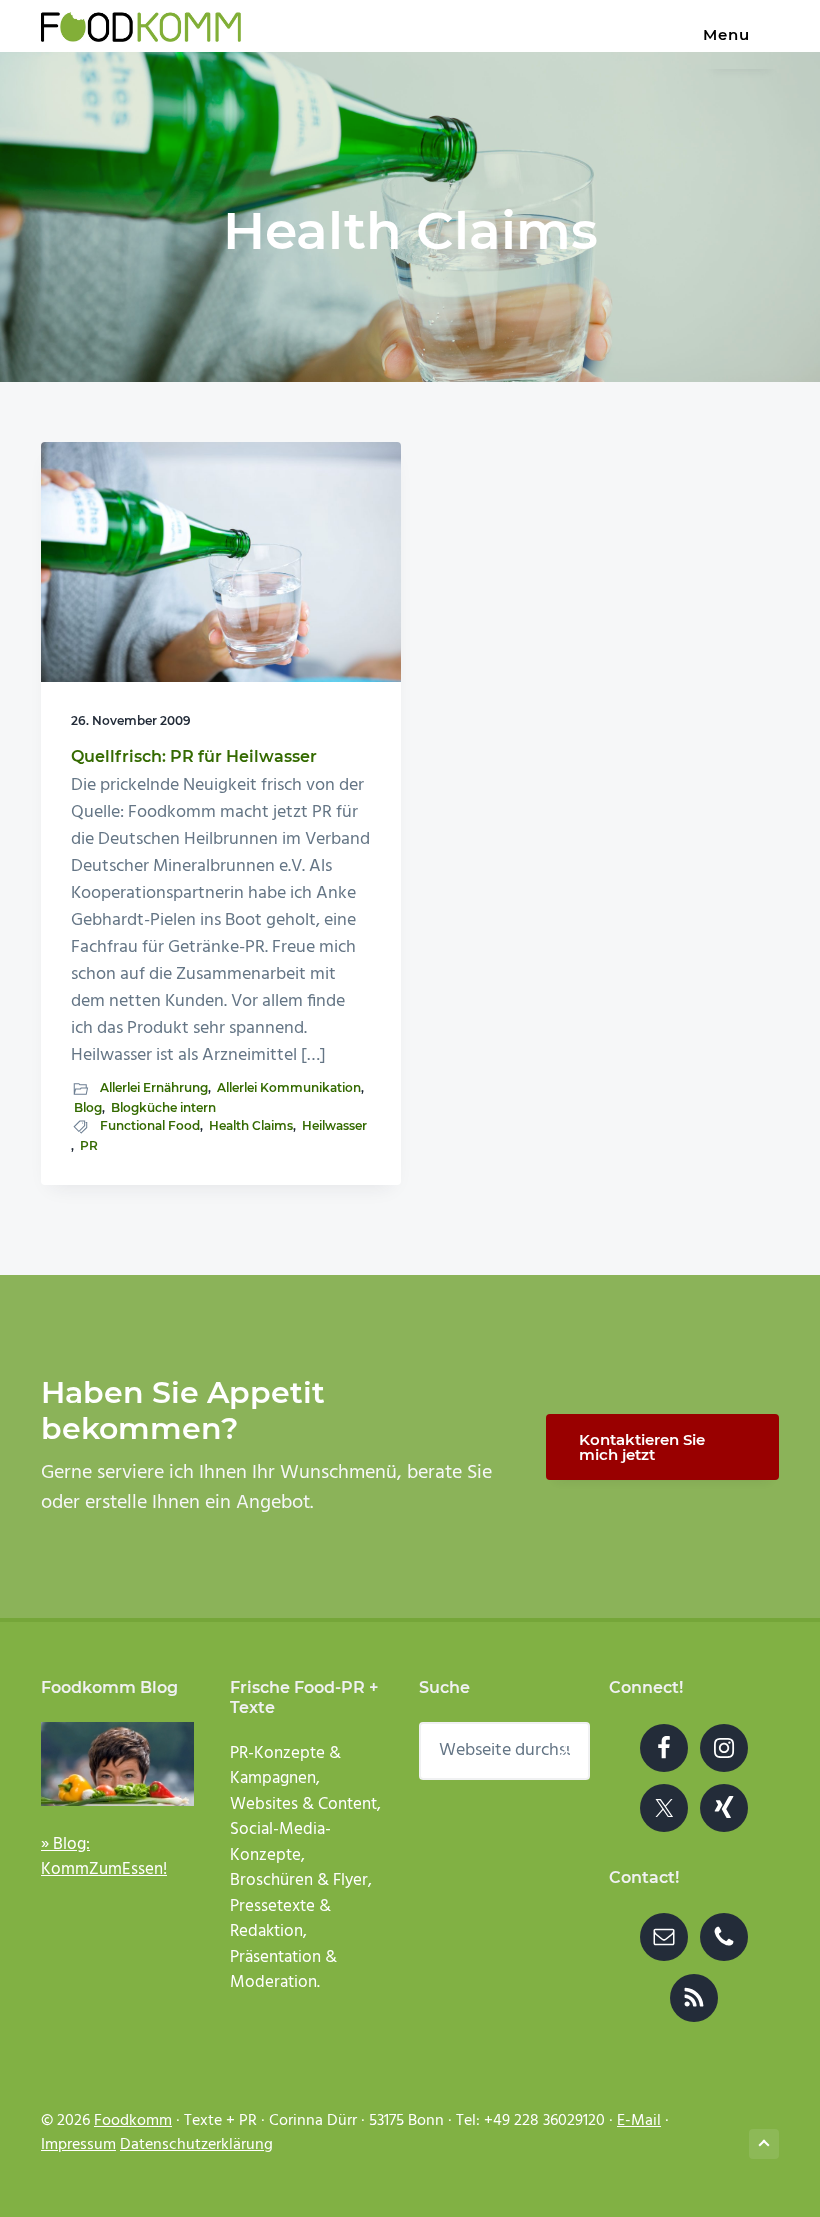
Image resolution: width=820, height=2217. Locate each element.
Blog (88, 1107)
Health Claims (251, 1125)
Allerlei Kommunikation (289, 1087)
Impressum (78, 2145)
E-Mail (639, 2121)
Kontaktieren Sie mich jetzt (642, 1447)
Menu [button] (726, 34)
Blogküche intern (163, 1107)
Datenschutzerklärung (196, 2145)
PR (89, 1145)
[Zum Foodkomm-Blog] (117, 1764)
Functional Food (150, 1125)
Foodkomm (133, 2121)
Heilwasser (334, 1125)
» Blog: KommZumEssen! (104, 1857)
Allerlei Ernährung (154, 1087)
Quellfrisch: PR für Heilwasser (194, 756)
